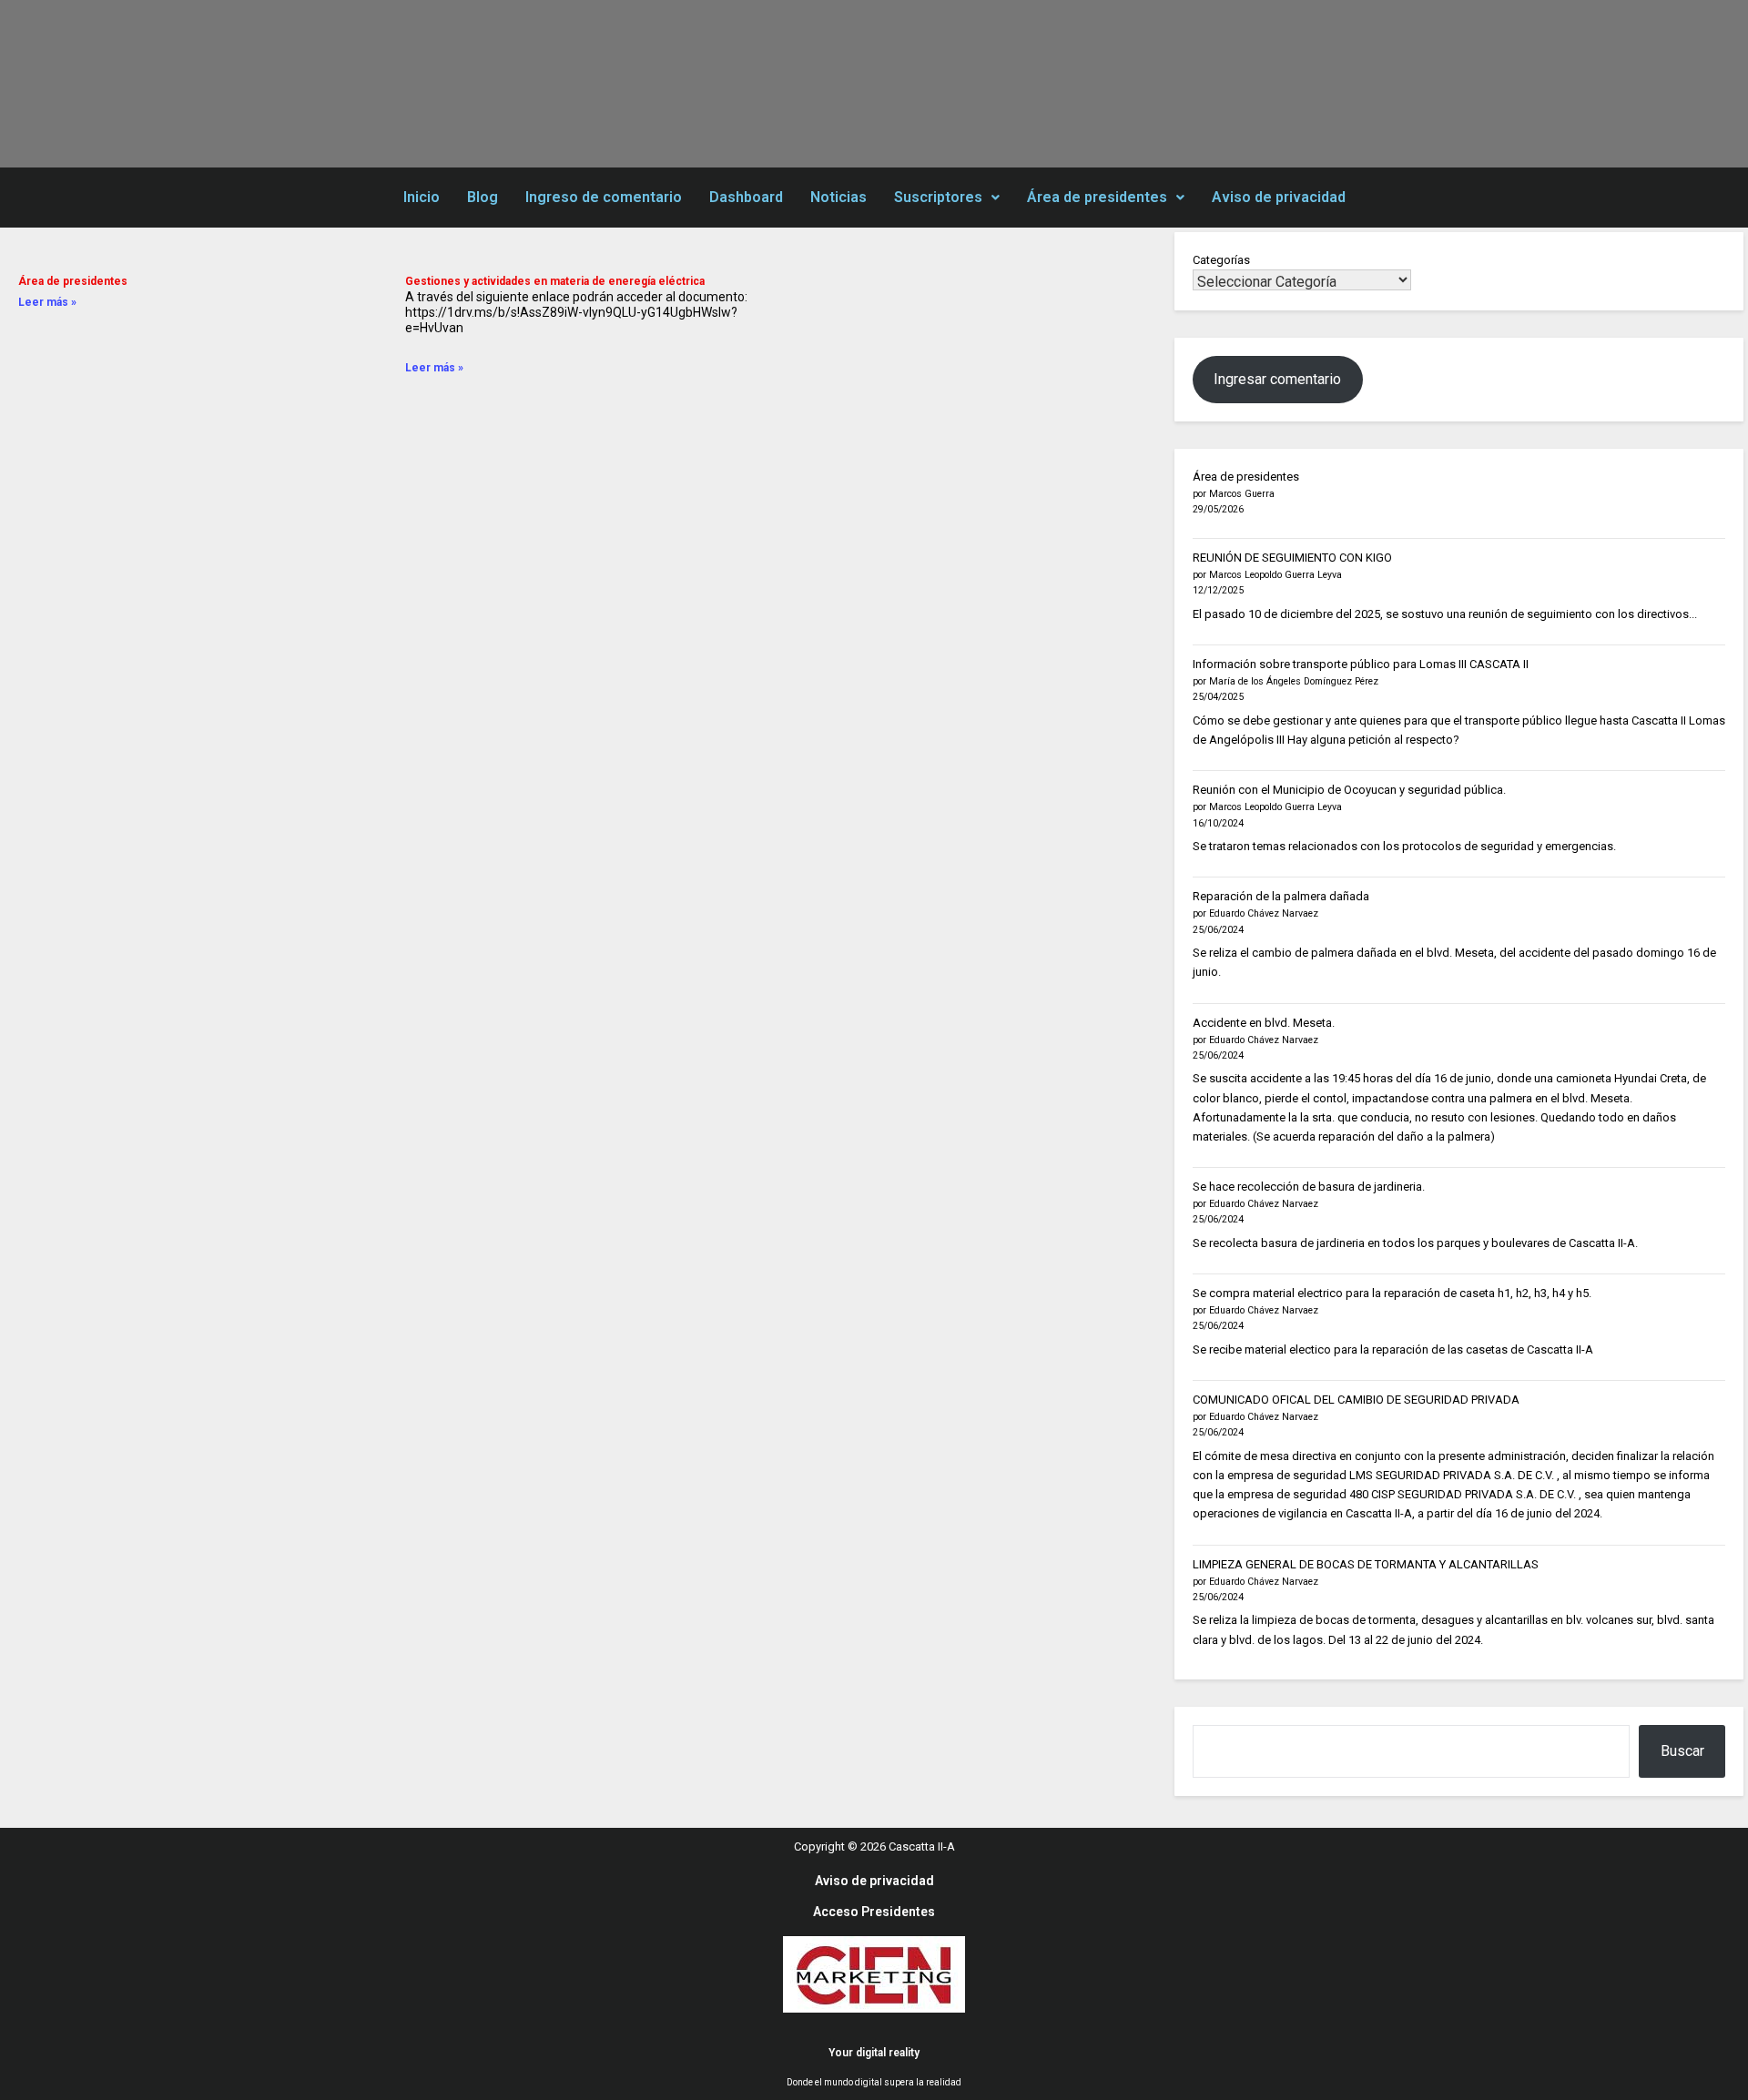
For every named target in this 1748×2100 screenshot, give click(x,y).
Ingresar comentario (1277, 379)
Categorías (1221, 260)
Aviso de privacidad (1279, 197)
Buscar (1682, 1751)
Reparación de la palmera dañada (1281, 896)
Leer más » (47, 302)
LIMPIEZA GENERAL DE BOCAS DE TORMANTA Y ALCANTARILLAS (1366, 1564)
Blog (483, 197)
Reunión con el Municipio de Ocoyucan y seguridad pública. (1349, 790)
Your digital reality (874, 2053)
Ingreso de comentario (604, 197)
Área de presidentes (1097, 197)
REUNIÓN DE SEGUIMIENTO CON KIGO (1292, 558)
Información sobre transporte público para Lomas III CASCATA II (1361, 664)
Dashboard (746, 197)
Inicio (422, 197)
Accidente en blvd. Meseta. (1264, 1023)
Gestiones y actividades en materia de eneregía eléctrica (555, 281)
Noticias (838, 197)
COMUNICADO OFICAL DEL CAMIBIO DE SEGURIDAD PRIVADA (1356, 1400)
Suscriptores (938, 197)
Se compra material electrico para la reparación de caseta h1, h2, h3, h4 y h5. (1392, 1293)
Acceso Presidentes (874, 1912)
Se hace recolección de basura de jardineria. (1309, 1187)
